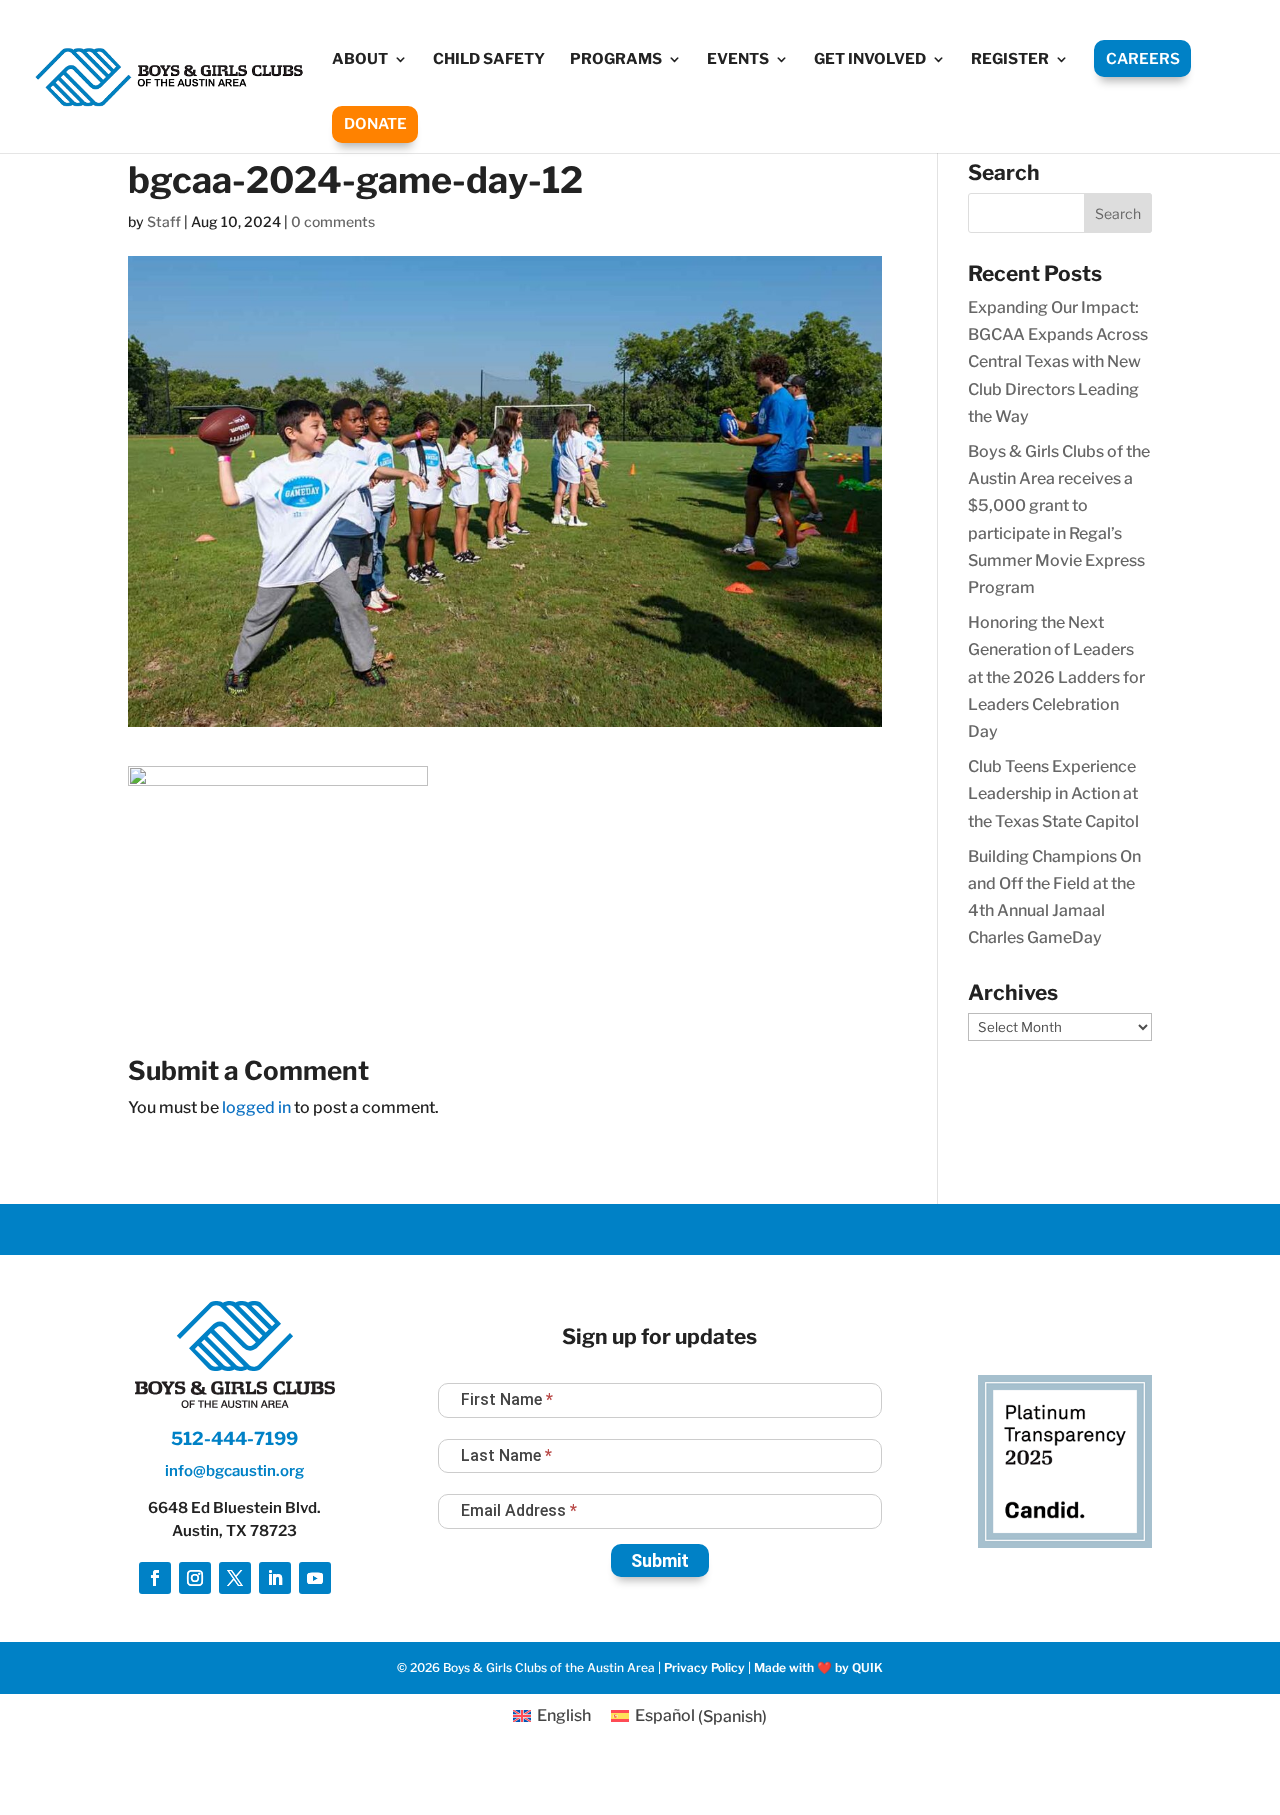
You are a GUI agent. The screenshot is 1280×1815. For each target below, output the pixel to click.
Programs (616, 60)
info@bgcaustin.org (234, 1471)
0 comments (333, 221)
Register (1010, 60)
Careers (1143, 59)
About (360, 60)
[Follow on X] (235, 1578)
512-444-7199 (234, 1438)
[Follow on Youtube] (315, 1578)
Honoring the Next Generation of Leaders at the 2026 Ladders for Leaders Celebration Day (1056, 677)
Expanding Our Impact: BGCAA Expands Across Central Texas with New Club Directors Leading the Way (1058, 362)
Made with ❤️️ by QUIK (818, 1667)
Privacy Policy (704, 1667)
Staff (164, 221)
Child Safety (489, 60)
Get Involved (870, 60)
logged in (256, 1107)
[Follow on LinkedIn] (275, 1578)
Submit (660, 1560)
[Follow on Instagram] (195, 1578)
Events (738, 60)
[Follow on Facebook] (155, 1578)
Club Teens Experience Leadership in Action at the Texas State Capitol (1053, 793)
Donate (375, 124)
